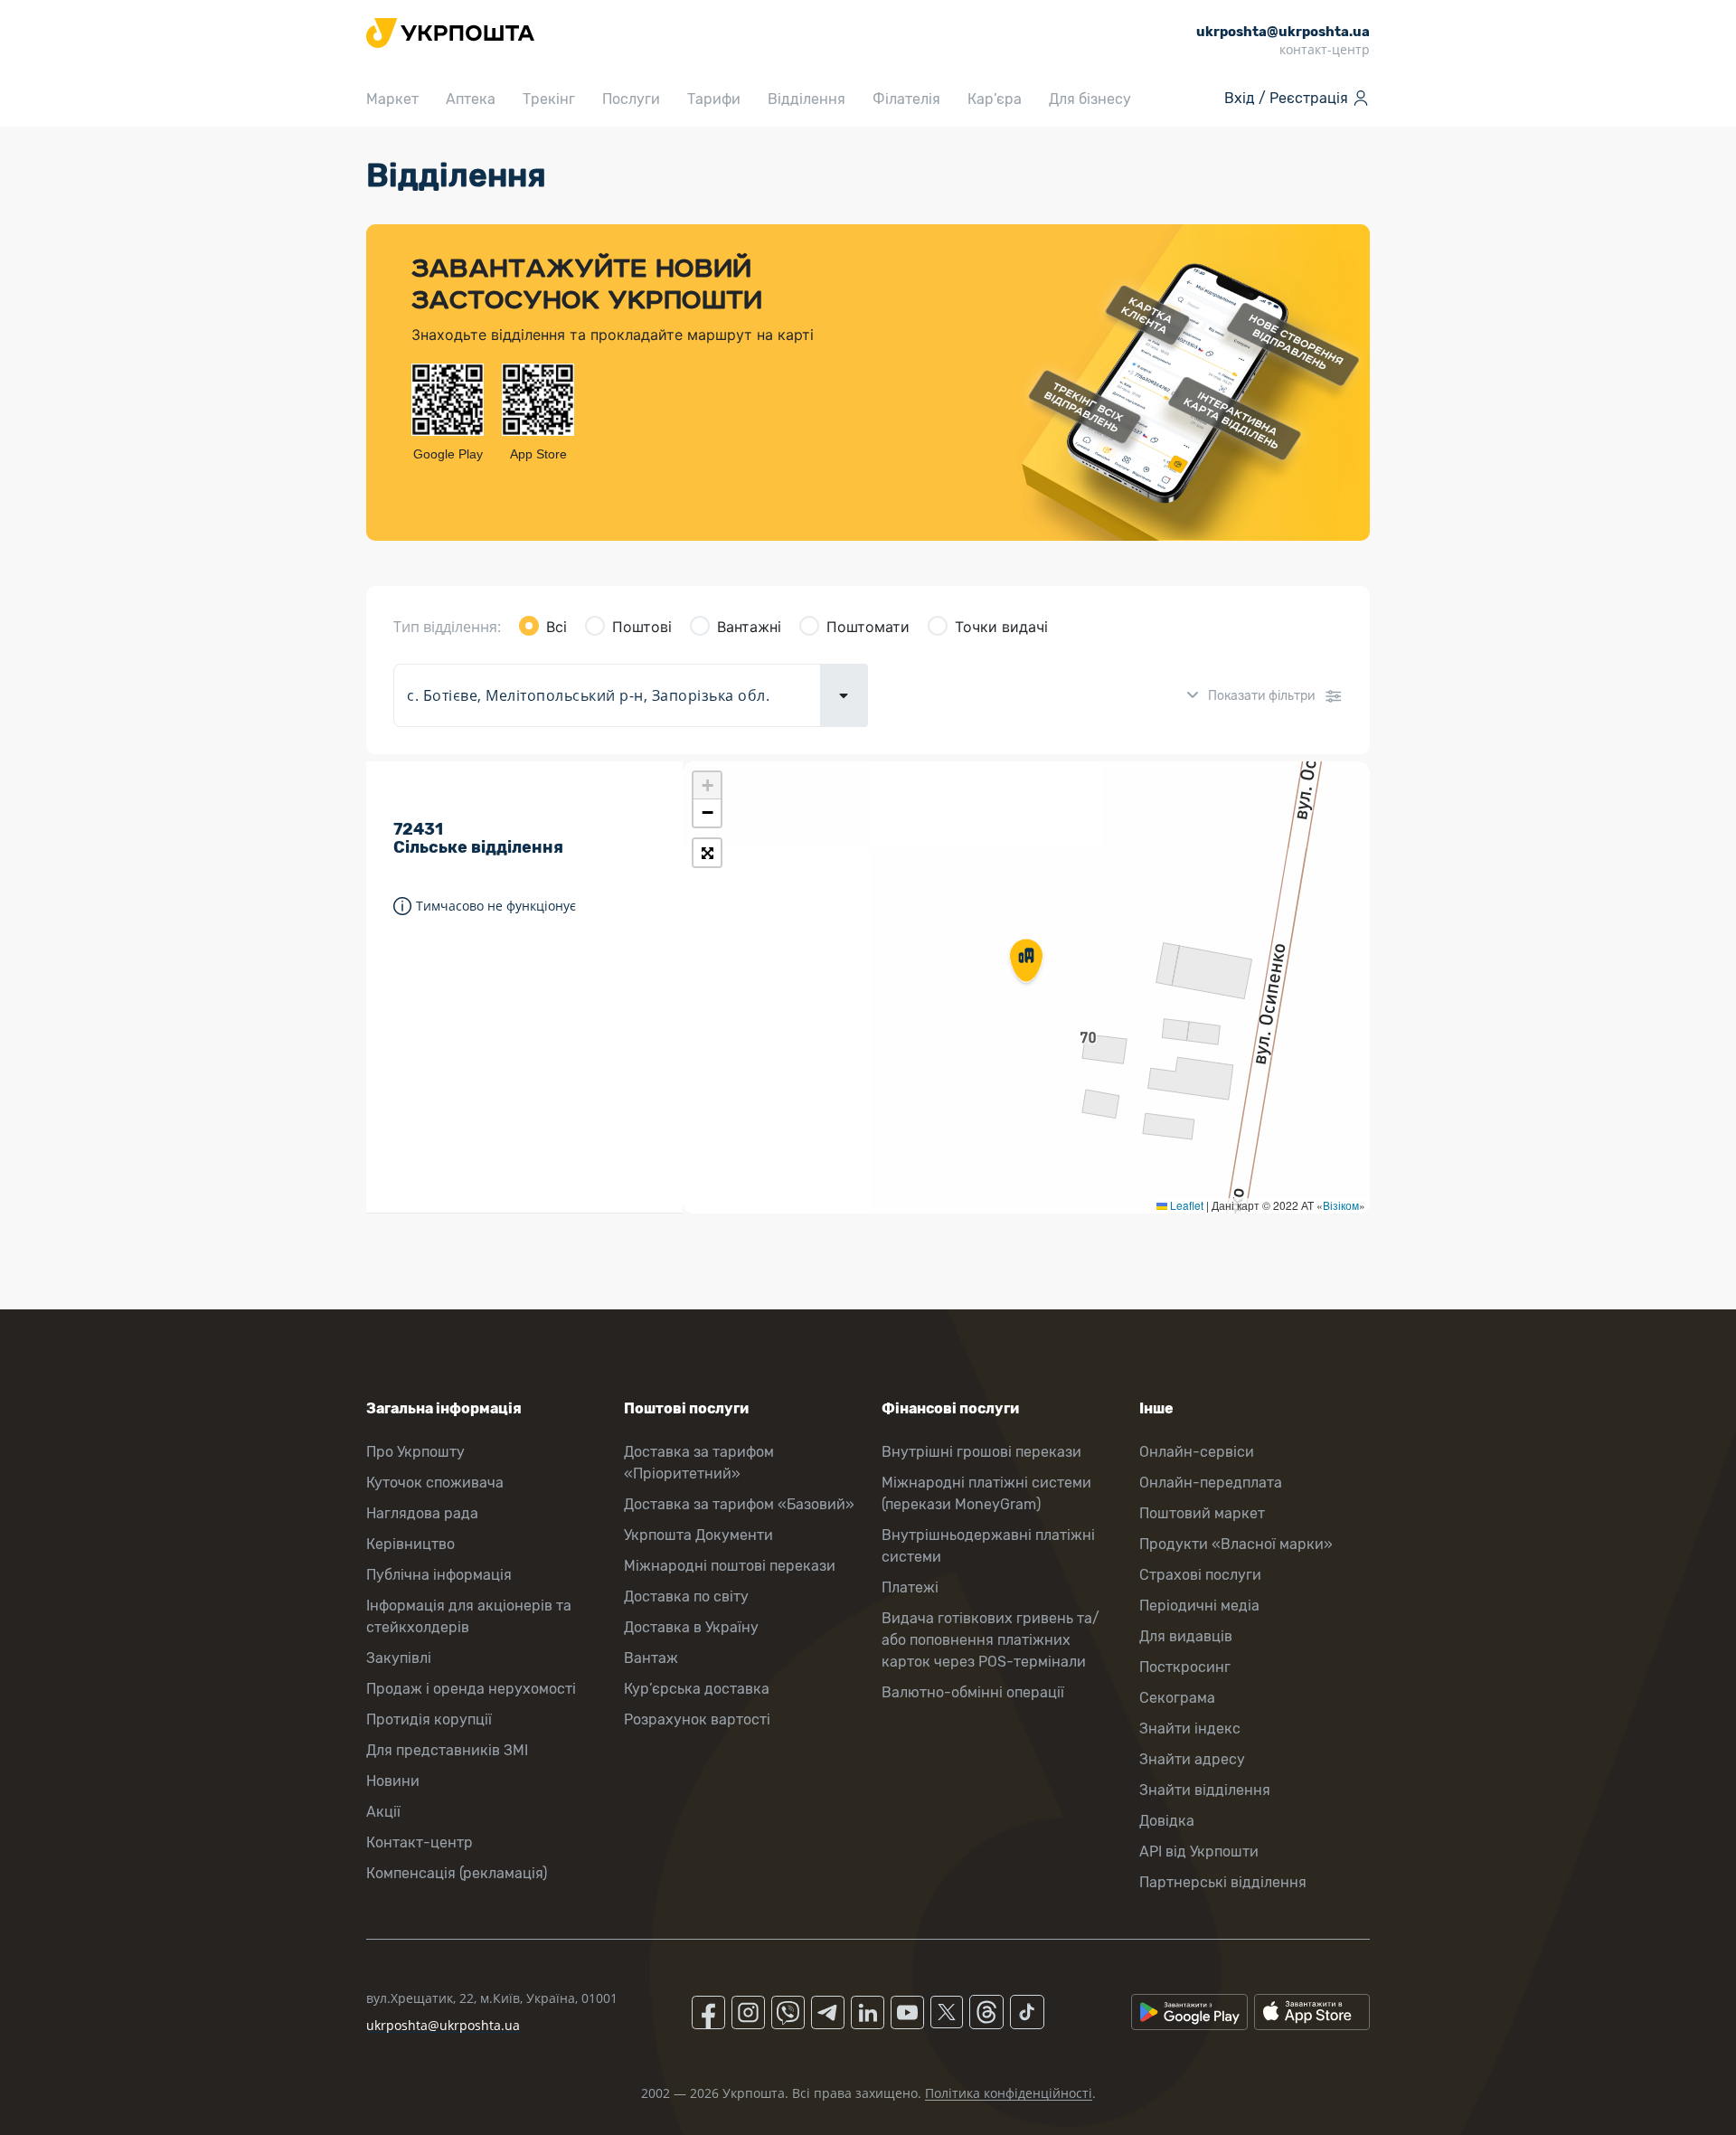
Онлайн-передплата (1211, 1483)
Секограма (1177, 1698)
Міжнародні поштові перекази (730, 1566)
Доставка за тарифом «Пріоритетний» (699, 1463)
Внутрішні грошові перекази (981, 1452)
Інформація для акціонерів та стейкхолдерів (469, 1616)
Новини (393, 1781)
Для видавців (1186, 1636)
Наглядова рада (422, 1513)
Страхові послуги (1200, 1575)
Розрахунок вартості (697, 1719)
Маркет (392, 99)
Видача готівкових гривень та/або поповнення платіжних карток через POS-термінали (991, 1640)
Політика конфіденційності (1009, 2093)
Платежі (910, 1587)
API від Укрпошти (1199, 1852)
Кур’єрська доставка (697, 1689)
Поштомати (868, 627)
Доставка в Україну (691, 1627)
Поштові (642, 627)
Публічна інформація (439, 1575)
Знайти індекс (1190, 1729)
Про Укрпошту (415, 1452)
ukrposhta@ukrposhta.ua (443, 2025)
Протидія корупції (429, 1719)
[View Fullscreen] (707, 853)
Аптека (471, 99)
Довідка (1167, 1821)
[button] (1026, 962)
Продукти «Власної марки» (1236, 1544)
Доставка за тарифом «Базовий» (739, 1504)
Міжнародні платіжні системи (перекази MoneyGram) (986, 1493)
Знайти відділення (1205, 1790)
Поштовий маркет (1202, 1513)
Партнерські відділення (1223, 1882)
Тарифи (714, 99)
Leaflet (1185, 1205)
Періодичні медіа (1199, 1606)
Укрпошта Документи (698, 1535)
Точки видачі (1001, 627)
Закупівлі (399, 1658)
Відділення (807, 99)
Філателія (906, 99)
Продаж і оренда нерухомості (471, 1689)
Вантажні (749, 627)
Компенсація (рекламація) (457, 1873)
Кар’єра (995, 99)
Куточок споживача (435, 1483)
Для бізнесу (1090, 99)
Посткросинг (1185, 1667)
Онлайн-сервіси (1197, 1452)
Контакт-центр (420, 1842)
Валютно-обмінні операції (973, 1692)
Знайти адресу (1192, 1759)
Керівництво (410, 1544)
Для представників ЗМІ (447, 1750)
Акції (383, 1812)
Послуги (631, 99)
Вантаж (651, 1658)
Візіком (1341, 1205)
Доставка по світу (686, 1597)
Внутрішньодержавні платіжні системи (988, 1546)
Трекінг (549, 99)
